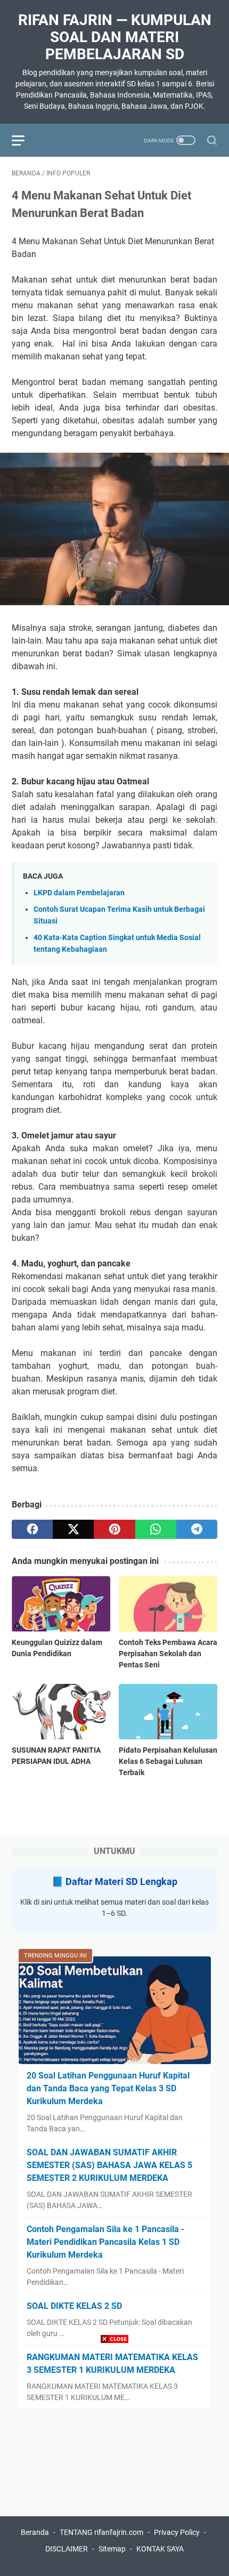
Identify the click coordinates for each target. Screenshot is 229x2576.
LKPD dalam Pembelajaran (79, 893)
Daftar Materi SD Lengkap (121, 1881)
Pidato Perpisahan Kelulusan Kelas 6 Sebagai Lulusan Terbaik (168, 1761)
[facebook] (32, 1529)
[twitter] (73, 1529)
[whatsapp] (156, 1529)
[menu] (24, 140)
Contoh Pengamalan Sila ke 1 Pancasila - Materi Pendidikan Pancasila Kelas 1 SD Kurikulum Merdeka (105, 2242)
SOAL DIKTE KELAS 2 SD (74, 2306)
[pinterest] (114, 1529)
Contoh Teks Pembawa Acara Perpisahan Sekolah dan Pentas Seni (168, 1654)
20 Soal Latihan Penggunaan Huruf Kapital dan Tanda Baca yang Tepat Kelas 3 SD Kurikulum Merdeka (108, 2088)
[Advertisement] (114, 2461)
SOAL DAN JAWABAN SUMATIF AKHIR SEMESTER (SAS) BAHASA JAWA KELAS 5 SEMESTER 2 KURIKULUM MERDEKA (109, 2165)
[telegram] (197, 1529)
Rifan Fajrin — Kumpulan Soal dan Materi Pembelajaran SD (115, 37)
